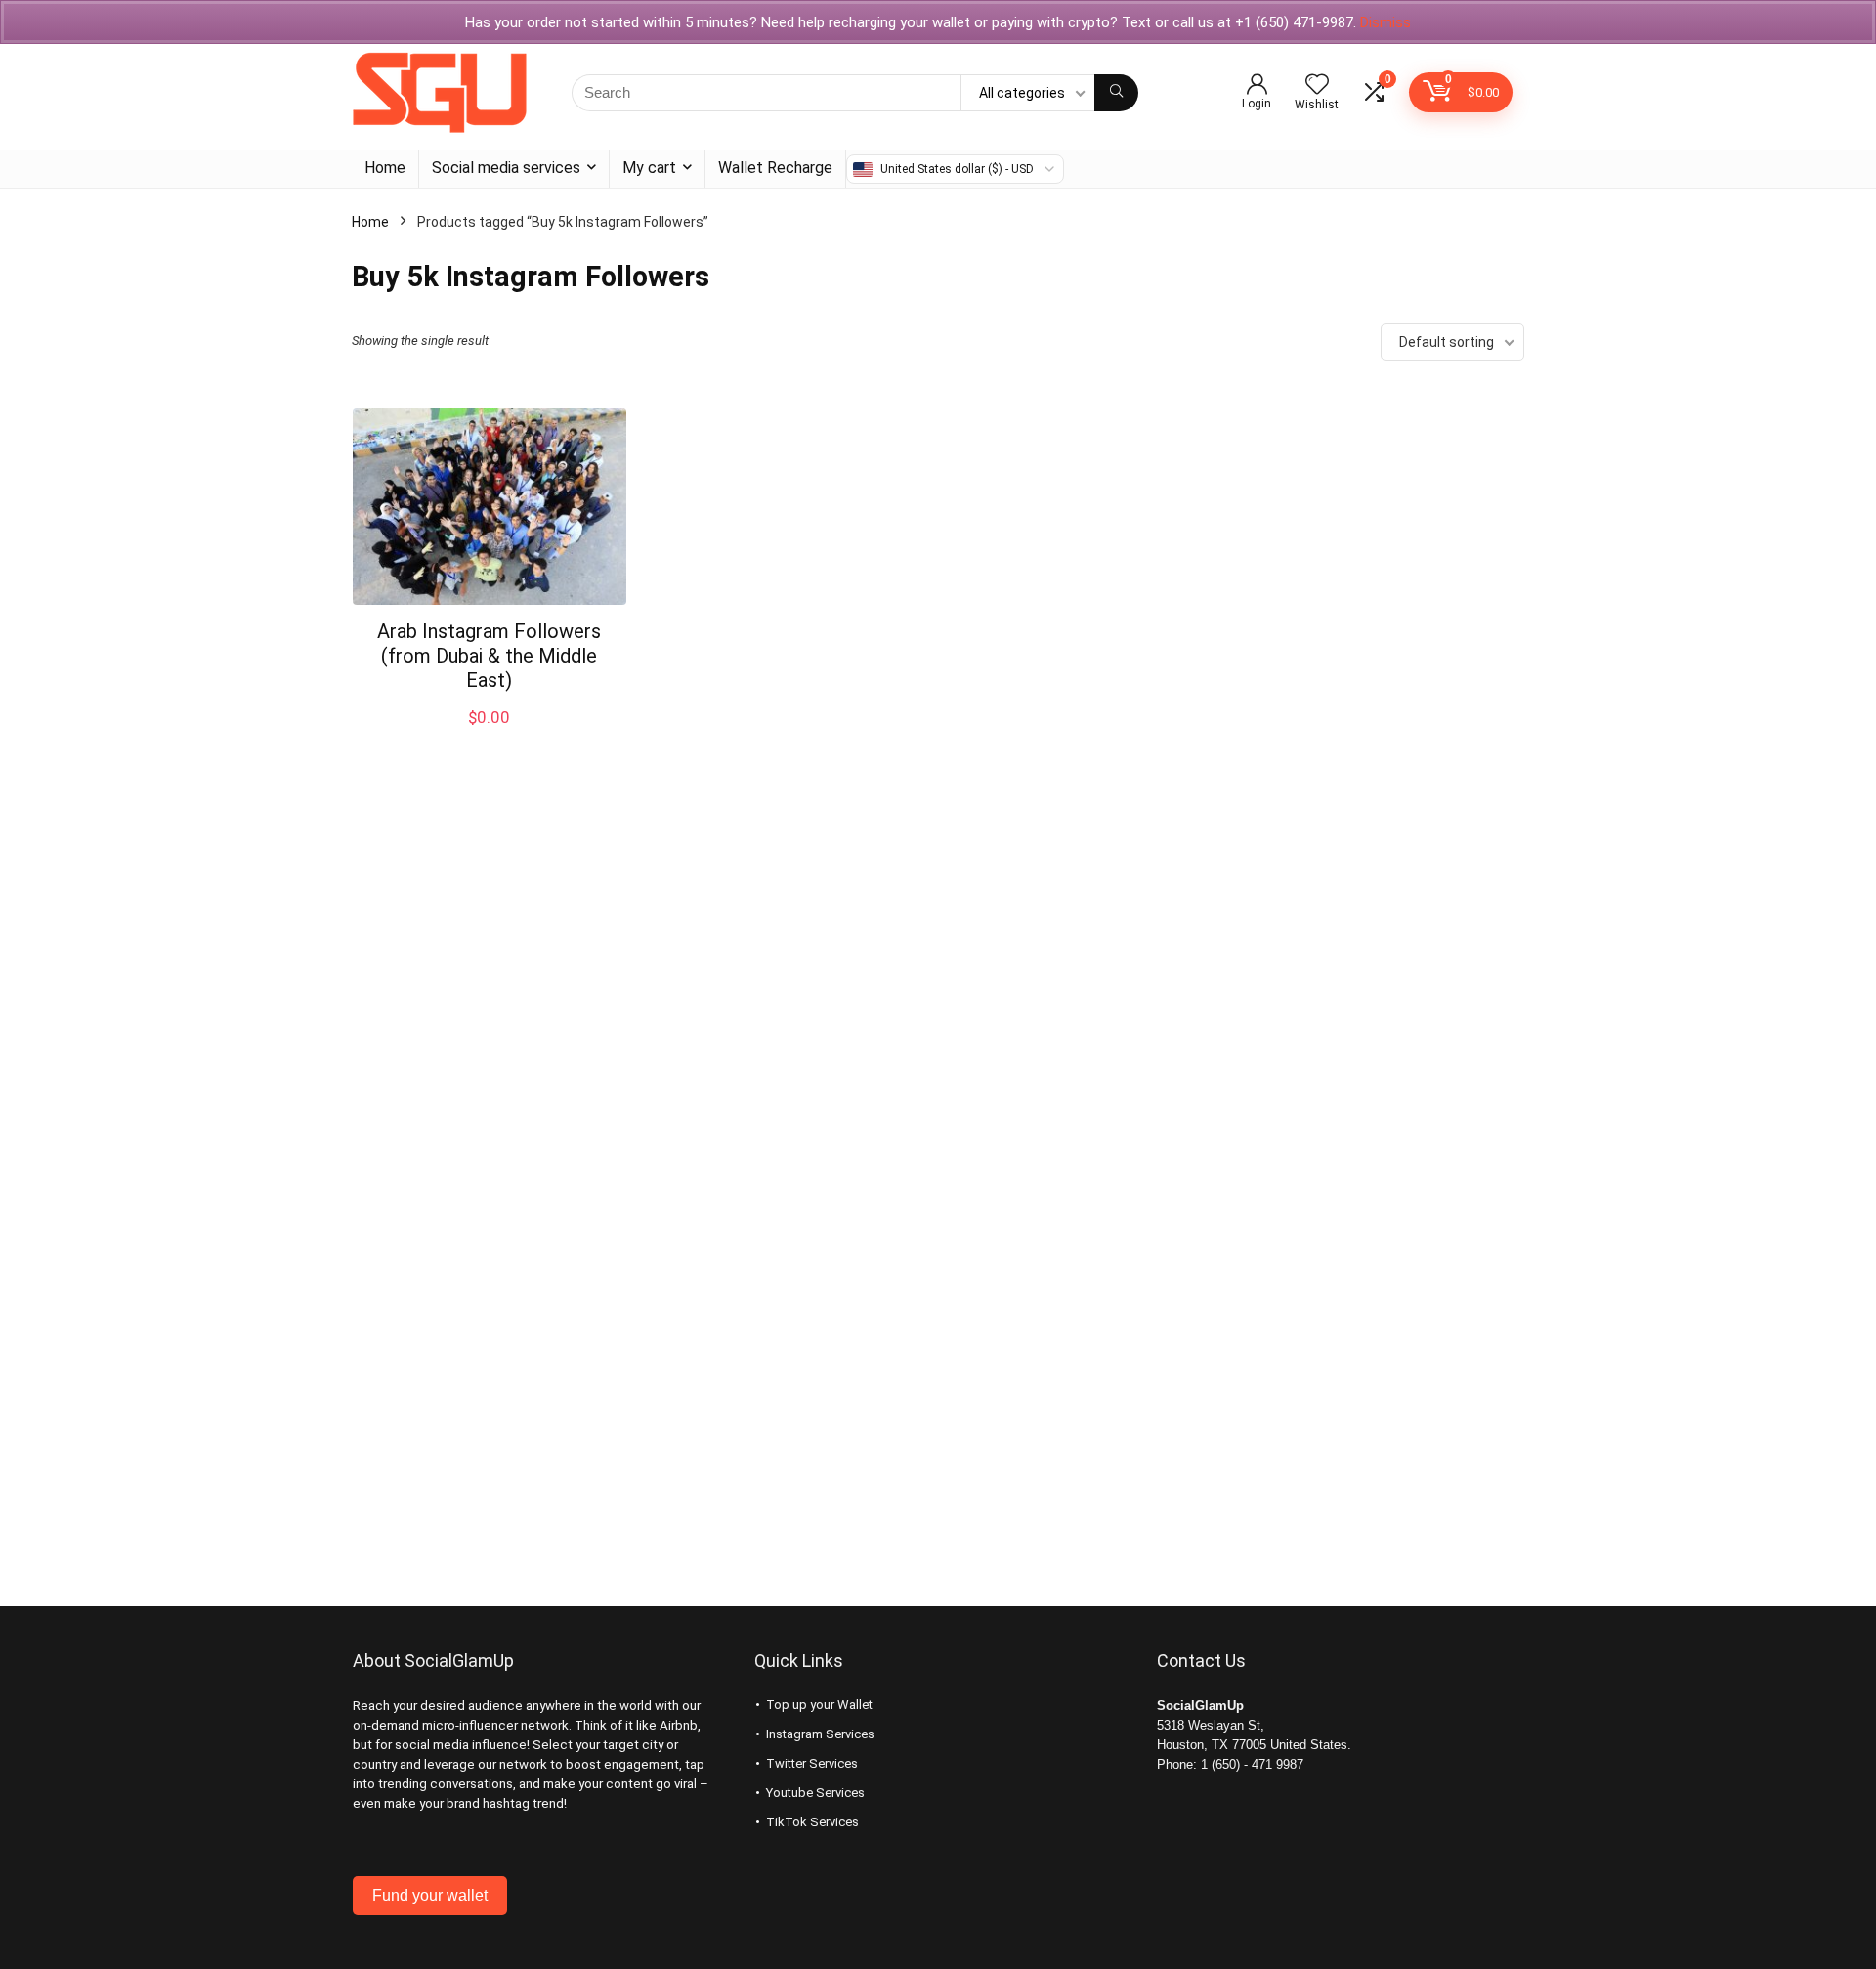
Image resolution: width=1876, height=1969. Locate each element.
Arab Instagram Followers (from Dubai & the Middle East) (489, 656)
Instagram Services (820, 1734)
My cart (649, 168)
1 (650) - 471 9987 (1252, 1764)
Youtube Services (815, 1793)
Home (385, 168)
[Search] (1116, 93)
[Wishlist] (1317, 86)
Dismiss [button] (1386, 22)
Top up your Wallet (819, 1705)
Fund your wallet (430, 1895)
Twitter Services (812, 1763)
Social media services (506, 168)
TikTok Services (812, 1822)
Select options (490, 738)
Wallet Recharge (775, 168)
